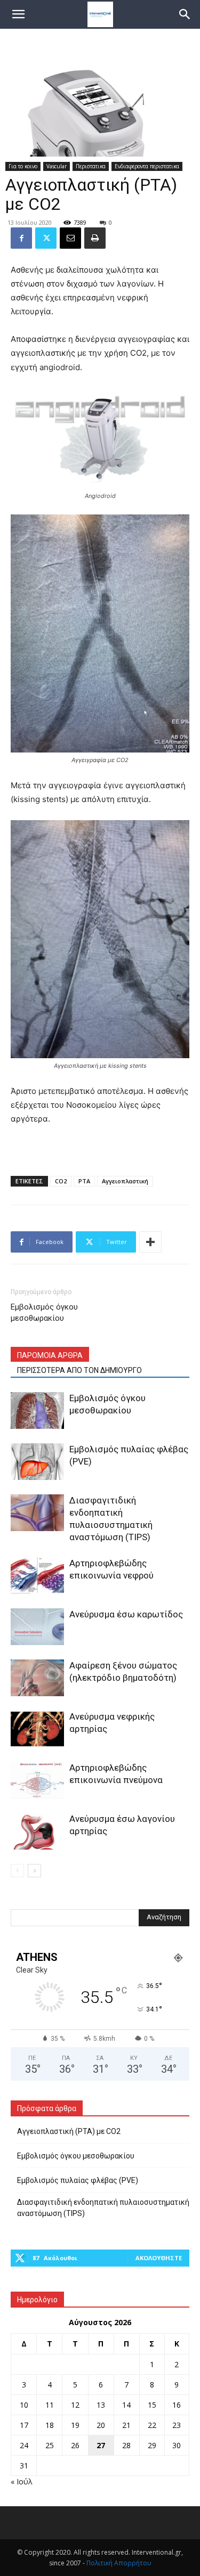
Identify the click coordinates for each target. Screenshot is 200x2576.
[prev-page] (17, 1871)
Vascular (57, 166)
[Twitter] (46, 238)
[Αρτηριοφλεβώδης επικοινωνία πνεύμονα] (37, 1780)
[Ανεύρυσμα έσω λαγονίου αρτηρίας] (37, 1831)
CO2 (61, 1181)
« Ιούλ (22, 2481)
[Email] (70, 238)
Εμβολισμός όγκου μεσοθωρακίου (44, 1312)
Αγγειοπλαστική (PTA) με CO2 (69, 2131)
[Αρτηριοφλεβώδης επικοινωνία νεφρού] (37, 1576)
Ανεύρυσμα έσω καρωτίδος (126, 1614)
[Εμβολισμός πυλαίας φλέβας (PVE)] (37, 1462)
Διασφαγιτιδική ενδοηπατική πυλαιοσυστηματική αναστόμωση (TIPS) (103, 2208)
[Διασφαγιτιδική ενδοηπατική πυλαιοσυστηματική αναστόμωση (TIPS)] (37, 1513)
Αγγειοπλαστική (125, 1181)
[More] (150, 1242)
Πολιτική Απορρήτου (119, 2563)
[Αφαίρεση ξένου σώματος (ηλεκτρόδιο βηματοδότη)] (37, 1678)
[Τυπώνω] (95, 238)
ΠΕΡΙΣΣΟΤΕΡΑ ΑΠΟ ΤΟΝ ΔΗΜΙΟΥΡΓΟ (79, 1370)
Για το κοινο (23, 166)
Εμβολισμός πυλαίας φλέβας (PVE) (78, 2180)
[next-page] (34, 1871)
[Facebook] (21, 238)
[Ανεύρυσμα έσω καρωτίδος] (37, 1627)
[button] (185, 14)
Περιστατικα (91, 166)
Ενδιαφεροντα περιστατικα (147, 166)
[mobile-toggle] (18, 14)
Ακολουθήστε (159, 2258)
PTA (84, 1181)
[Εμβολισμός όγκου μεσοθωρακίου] (37, 1410)
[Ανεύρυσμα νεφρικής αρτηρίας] (37, 1729)
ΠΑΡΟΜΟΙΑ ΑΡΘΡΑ (50, 1355)
